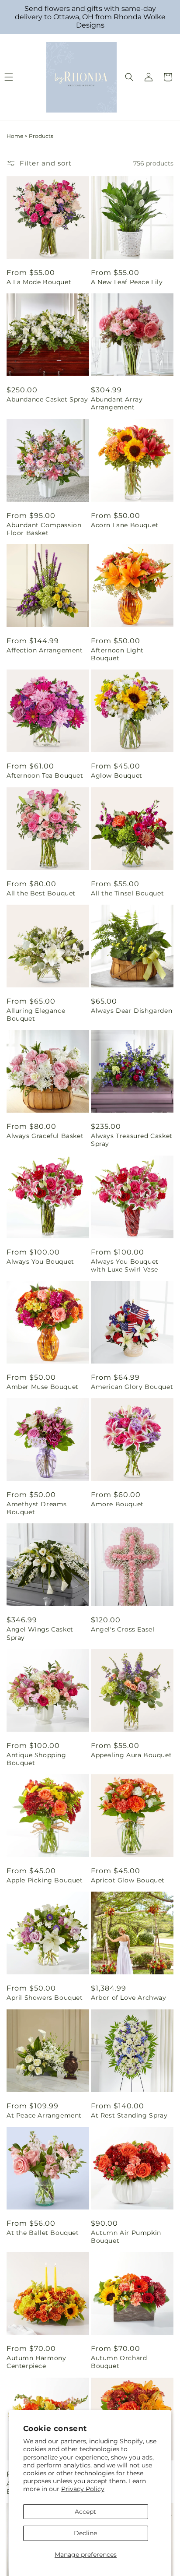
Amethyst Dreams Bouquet (37, 1508)
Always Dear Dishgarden (132, 1011)
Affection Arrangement (45, 650)
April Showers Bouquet (45, 1998)
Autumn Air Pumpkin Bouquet (126, 2237)
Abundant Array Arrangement (117, 403)
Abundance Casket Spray (47, 399)
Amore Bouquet (117, 1504)
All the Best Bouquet (41, 893)
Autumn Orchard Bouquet (119, 2362)
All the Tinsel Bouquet (127, 893)
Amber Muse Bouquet (43, 1387)
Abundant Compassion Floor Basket (44, 529)
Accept (85, 2512)
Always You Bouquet (40, 1262)
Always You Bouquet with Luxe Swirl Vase (125, 1265)
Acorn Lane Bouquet (125, 525)
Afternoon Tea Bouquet (45, 775)
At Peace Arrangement (44, 2115)
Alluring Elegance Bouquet (36, 1015)
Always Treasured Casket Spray (132, 1140)
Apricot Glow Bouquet (128, 1880)
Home (15, 136)
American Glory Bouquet (132, 1387)
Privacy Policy (83, 2489)
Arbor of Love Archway (129, 1998)
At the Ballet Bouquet (43, 2233)
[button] (129, 77)
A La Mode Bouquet (39, 282)
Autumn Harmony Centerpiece (36, 2362)
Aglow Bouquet (117, 775)
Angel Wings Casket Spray (40, 1633)
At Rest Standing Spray (129, 2115)
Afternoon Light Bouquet (117, 654)
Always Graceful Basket (45, 1136)
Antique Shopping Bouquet (36, 1759)
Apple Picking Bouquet (45, 1880)
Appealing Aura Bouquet (131, 1755)
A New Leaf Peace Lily (127, 282)
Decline (85, 2533)
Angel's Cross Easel (123, 1629)
